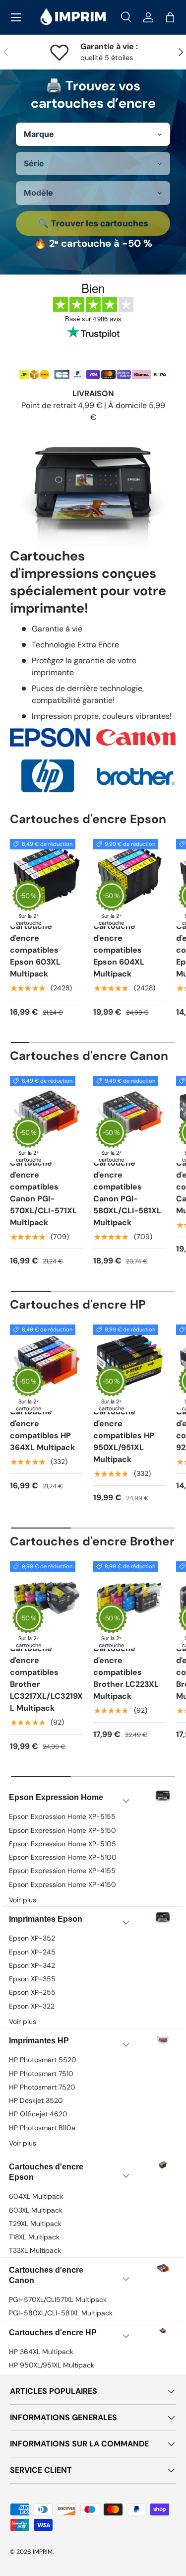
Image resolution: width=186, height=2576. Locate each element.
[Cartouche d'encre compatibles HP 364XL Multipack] (47, 1361)
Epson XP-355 (32, 1979)
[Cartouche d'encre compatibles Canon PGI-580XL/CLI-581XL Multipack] (130, 1113)
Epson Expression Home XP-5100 (63, 1857)
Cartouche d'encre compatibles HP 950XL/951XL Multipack (124, 1435)
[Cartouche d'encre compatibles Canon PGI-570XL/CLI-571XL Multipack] (47, 1113)
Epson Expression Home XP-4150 (62, 1884)
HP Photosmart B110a (42, 2128)
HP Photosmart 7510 (41, 2074)
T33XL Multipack (35, 2250)
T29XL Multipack (35, 2224)
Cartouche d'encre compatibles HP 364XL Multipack (42, 1429)
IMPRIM (43, 2552)
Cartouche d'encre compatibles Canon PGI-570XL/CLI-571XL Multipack (43, 1193)
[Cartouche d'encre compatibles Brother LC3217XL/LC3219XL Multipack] (47, 1598)
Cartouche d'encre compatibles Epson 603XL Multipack (35, 950)
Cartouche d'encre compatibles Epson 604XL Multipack (119, 950)
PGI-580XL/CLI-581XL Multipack (61, 2313)
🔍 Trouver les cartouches (93, 223)
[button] (170, 17)
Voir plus (23, 1900)
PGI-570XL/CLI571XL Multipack (58, 2299)
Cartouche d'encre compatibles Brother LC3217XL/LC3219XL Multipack (46, 1678)
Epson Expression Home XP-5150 (62, 1830)
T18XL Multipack (34, 2237)
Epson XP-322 (32, 2006)
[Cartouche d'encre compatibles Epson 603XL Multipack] (47, 876)
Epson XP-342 (32, 1965)
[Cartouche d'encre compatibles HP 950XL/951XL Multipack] (130, 1361)
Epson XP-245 (32, 1952)
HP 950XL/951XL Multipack (52, 2365)
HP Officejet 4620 (38, 2114)
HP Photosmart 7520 (42, 2087)
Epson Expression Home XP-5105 (62, 1844)
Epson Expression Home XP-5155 (62, 1816)
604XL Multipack (36, 2196)
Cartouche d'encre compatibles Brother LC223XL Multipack (126, 1672)
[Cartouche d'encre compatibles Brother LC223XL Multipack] (130, 1598)
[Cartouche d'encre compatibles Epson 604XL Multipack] (130, 876)
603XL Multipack (36, 2210)
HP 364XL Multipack (41, 2352)
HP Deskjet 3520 (36, 2100)
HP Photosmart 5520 (43, 2060)
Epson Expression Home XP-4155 (62, 1871)
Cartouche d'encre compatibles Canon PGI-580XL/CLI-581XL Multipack (127, 1193)
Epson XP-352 (32, 1938)
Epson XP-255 (32, 1992)
